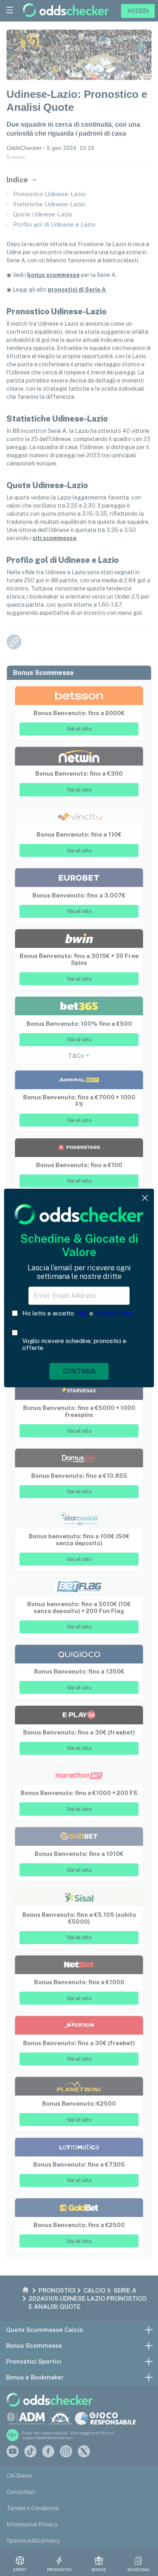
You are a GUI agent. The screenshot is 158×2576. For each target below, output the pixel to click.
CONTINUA (79, 1371)
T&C (82, 1313)
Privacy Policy (114, 1313)
